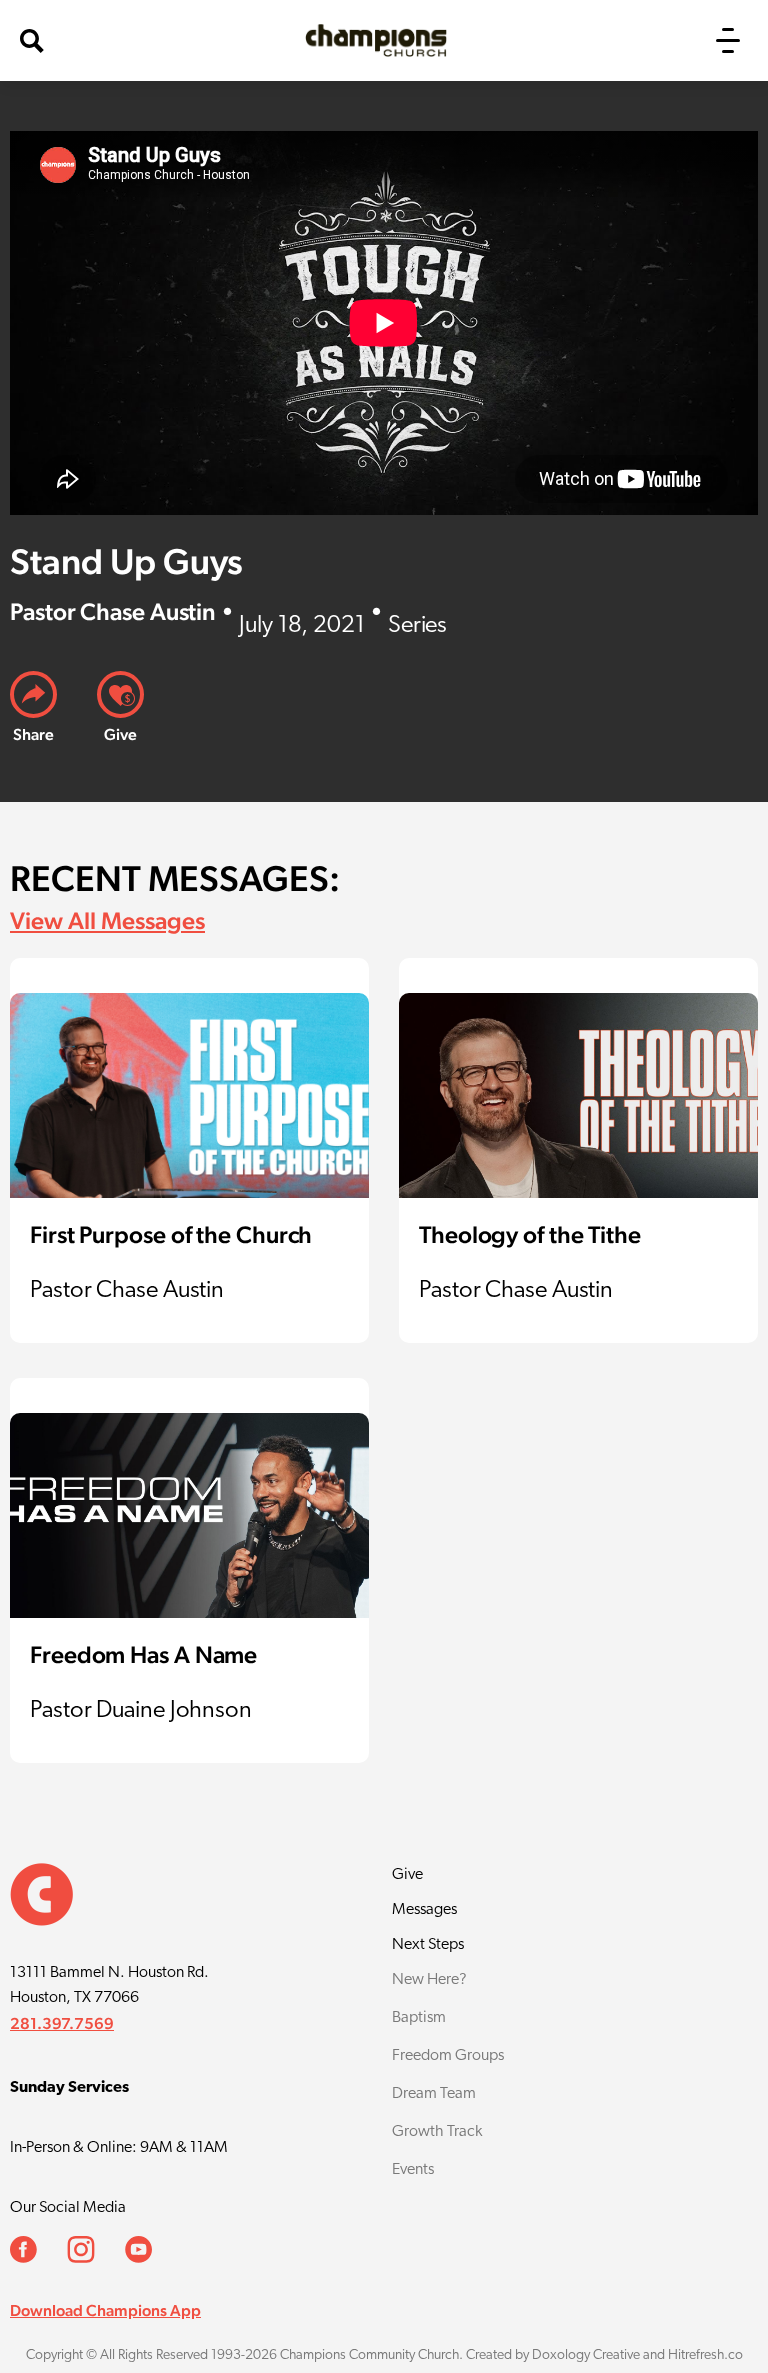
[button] (728, 40)
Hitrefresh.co (705, 2355)
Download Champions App (105, 2310)
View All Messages (107, 920)
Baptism (419, 2018)
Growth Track (437, 2132)
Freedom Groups (448, 2056)
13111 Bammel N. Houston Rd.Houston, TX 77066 (109, 1985)
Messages (424, 1910)
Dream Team (434, 2094)
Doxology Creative (586, 2355)
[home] (376, 40)
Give (407, 1875)
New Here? (429, 1980)
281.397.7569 (62, 2023)
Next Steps (428, 1945)
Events (413, 2170)
